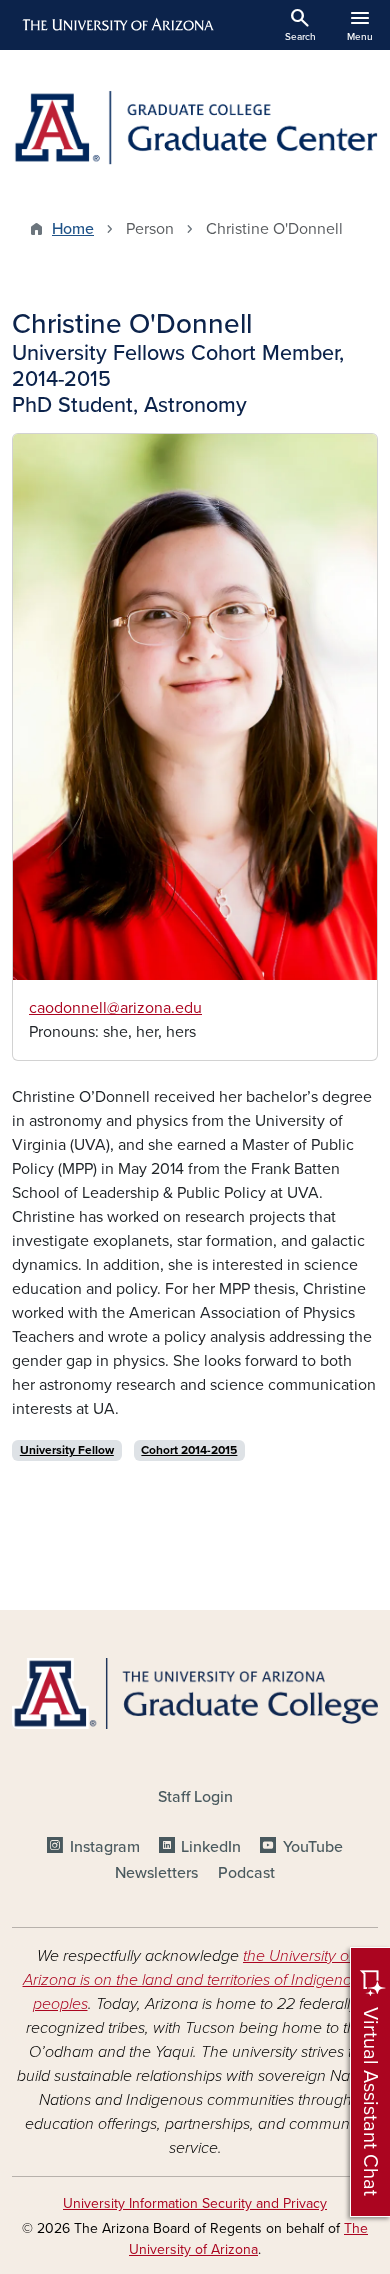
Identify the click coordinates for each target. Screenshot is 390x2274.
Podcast (246, 1873)
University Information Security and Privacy (195, 2203)
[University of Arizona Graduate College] (195, 1693)
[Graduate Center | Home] (195, 127)
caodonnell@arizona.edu (115, 1008)
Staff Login (195, 1797)
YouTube (312, 1847)
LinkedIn (211, 1847)
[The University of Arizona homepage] (116, 25)
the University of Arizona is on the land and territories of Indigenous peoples (195, 1980)
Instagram (104, 1847)
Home (73, 229)
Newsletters (156, 1873)
